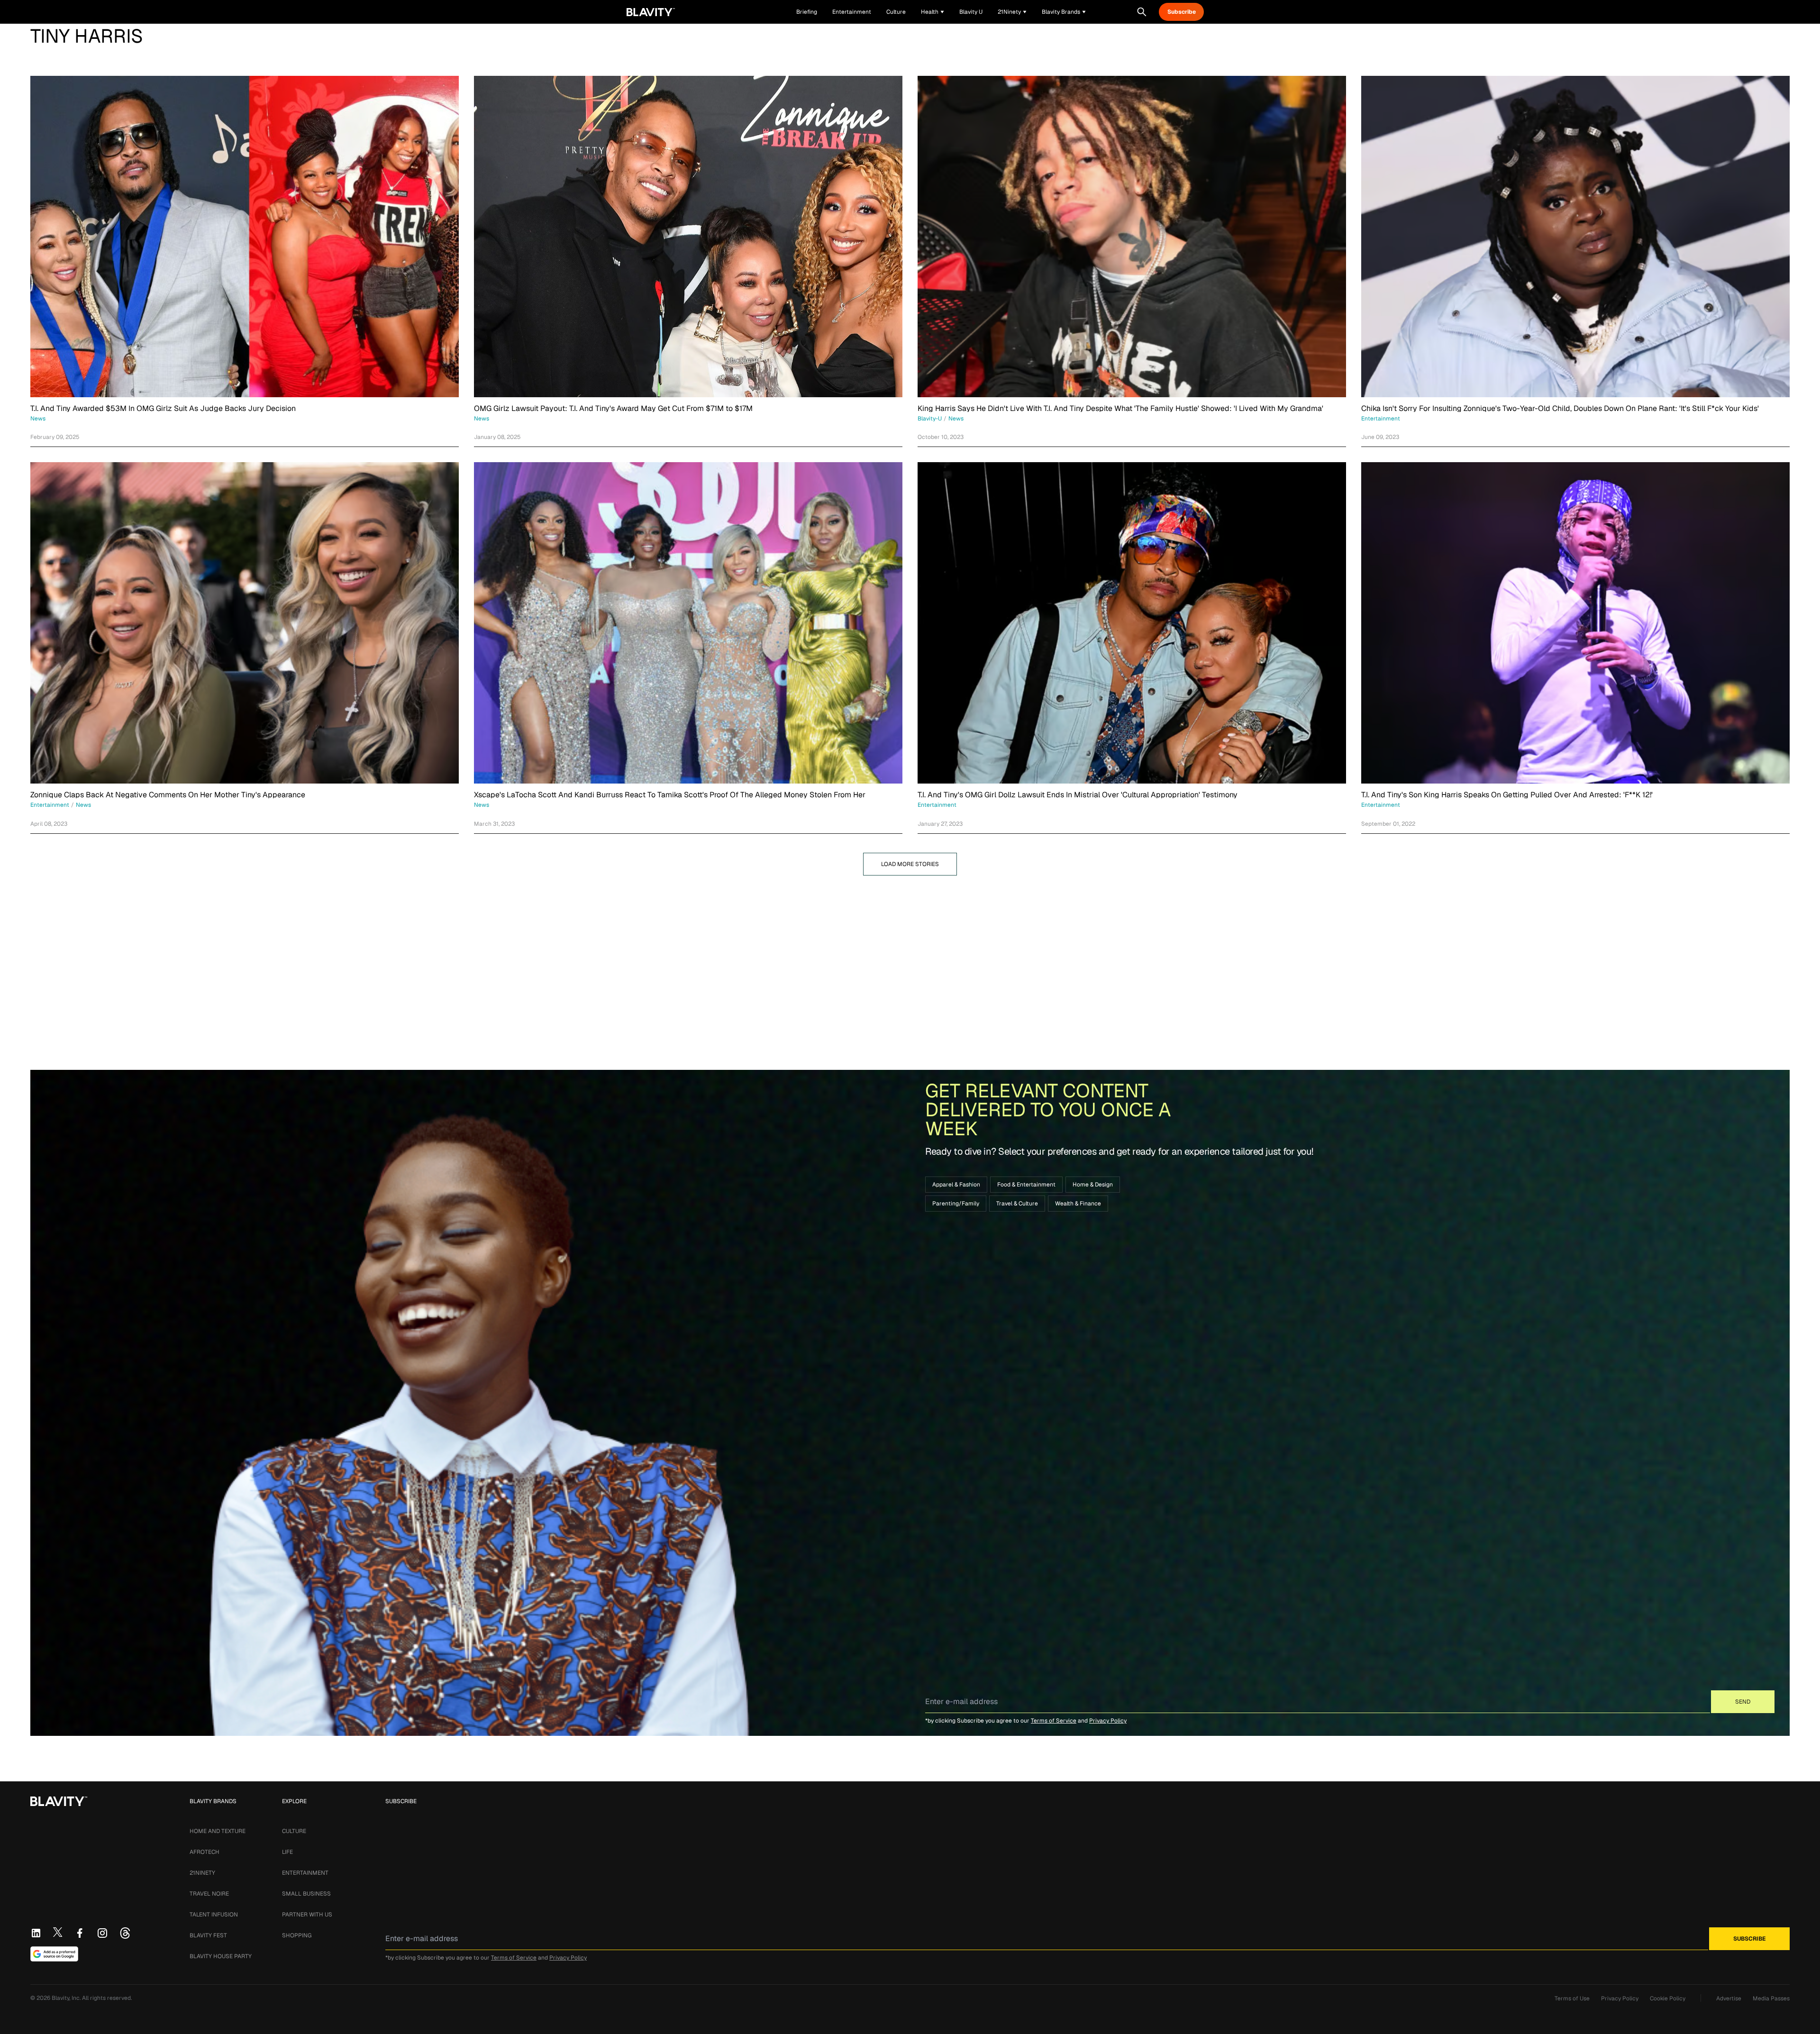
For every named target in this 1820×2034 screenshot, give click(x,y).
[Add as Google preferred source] (54, 1954)
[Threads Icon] (125, 1933)
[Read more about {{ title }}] (245, 237)
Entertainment (305, 1873)
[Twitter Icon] (58, 1932)
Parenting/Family (956, 1204)
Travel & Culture (1017, 1204)
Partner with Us (307, 1915)
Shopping (297, 1935)
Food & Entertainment (1026, 1185)
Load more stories (910, 864)
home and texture (218, 1831)
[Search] (1142, 12)
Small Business (306, 1894)
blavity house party (221, 1956)
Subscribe (1182, 12)
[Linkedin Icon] (36, 1933)
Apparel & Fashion (956, 1185)
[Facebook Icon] (80, 1933)
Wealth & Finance (1078, 1204)
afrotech (205, 1852)
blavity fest (208, 1935)
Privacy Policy (1108, 1721)
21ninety (202, 1873)
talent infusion (214, 1915)
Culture (294, 1831)
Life (287, 1852)
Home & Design (1093, 1185)
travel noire (209, 1894)
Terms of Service (1054, 1721)
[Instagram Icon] (102, 1933)
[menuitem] (933, 12)
